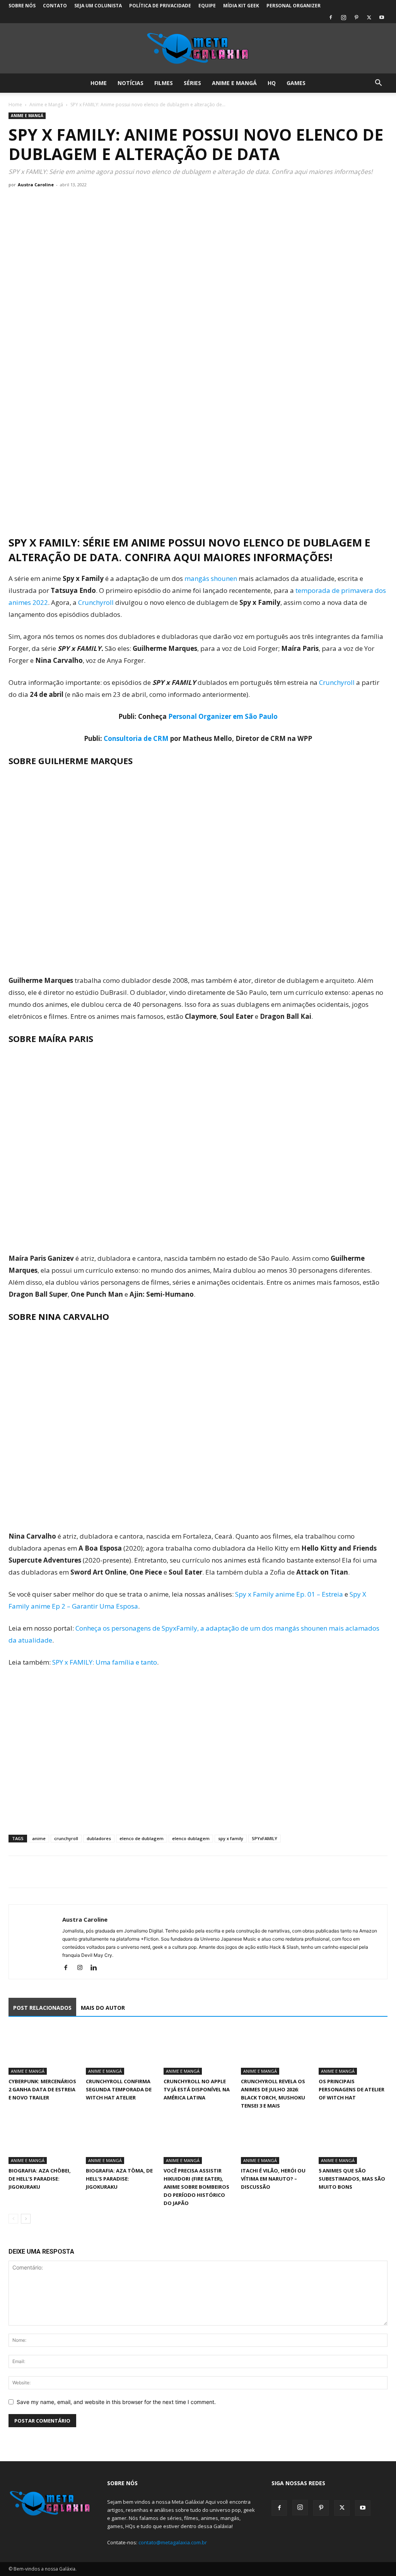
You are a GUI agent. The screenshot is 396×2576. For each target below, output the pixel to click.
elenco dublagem (191, 1838)
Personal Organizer (294, 6)
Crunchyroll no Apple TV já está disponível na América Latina (197, 2089)
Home (99, 83)
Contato (55, 6)
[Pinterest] (356, 17)
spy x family (231, 1838)
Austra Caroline (36, 185)
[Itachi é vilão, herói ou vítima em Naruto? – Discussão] (275, 2140)
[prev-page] (13, 2219)
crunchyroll (66, 1838)
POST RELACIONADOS (42, 2008)
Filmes (164, 83)
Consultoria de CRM (136, 738)
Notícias (131, 83)
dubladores (99, 1838)
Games (296, 83)
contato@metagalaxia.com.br (173, 2542)
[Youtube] (382, 17)
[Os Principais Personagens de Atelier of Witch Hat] (353, 2051)
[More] (88, 1872)
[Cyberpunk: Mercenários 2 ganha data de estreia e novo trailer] (43, 2051)
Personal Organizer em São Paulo (223, 716)
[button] (378, 84)
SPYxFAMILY (265, 1838)
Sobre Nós (22, 6)
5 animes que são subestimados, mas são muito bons (352, 2179)
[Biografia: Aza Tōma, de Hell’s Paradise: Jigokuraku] (120, 2140)
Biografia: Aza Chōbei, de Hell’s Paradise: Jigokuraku (40, 2179)
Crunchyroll (96, 602)
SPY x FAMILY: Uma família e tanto (105, 1662)
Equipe (207, 6)
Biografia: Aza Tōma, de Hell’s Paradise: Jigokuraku (119, 2179)
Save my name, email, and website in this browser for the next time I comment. (116, 2402)
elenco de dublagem (142, 1838)
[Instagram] (343, 17)
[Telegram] (70, 1872)
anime (39, 1838)
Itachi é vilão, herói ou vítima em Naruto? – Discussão (273, 2179)
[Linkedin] (96, 1968)
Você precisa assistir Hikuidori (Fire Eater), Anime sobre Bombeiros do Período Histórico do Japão (196, 2187)
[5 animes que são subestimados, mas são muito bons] (353, 2140)
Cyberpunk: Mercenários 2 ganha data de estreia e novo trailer (42, 2089)
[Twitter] (369, 17)
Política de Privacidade (160, 6)
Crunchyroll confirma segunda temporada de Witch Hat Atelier (119, 2089)
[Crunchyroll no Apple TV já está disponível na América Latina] (198, 2051)
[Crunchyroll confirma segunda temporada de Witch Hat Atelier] (120, 2051)
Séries (192, 83)
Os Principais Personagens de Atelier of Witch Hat (352, 2089)
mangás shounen (211, 578)
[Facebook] (331, 17)
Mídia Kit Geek (241, 6)
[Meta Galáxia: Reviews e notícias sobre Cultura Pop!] (198, 49)
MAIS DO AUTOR (103, 2008)
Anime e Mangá (234, 83)
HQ (272, 83)
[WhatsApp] (52, 1872)
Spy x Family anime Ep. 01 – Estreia (289, 1594)
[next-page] (26, 2219)
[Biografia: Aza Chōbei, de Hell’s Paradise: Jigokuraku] (43, 2140)
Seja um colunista (98, 6)
